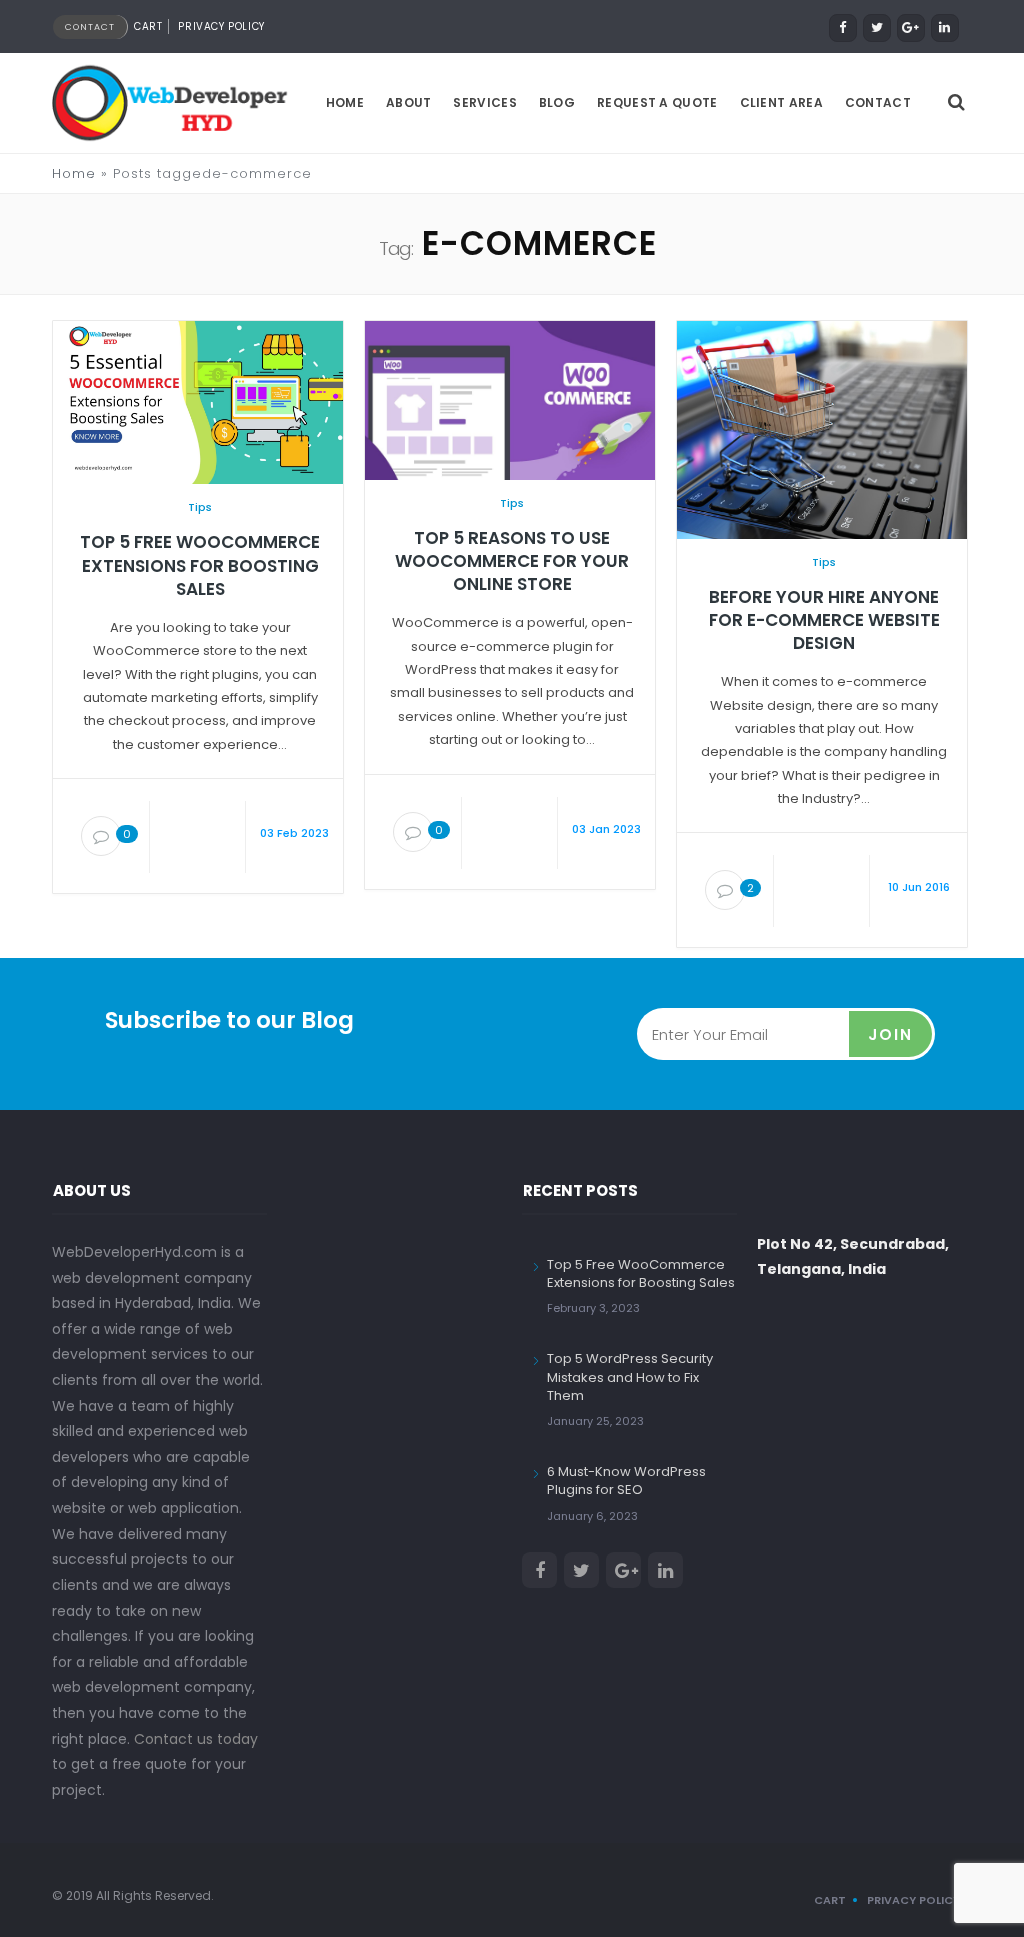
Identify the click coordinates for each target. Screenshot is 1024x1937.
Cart (148, 26)
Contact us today (196, 1739)
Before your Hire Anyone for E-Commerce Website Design (824, 620)
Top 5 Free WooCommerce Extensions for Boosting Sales (200, 565)
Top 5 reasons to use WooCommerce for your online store (512, 561)
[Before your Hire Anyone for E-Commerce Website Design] (822, 429)
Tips (200, 507)
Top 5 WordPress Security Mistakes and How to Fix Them (630, 1376)
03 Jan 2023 (606, 829)
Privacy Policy (221, 26)
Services (484, 102)
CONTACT (90, 27)
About (409, 102)
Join (890, 1034)
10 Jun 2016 (919, 887)
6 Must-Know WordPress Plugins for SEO (626, 1480)
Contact (878, 102)
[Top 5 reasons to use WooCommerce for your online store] (510, 399)
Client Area (781, 102)
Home (345, 102)
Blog (557, 102)
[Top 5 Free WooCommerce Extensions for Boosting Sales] (198, 402)
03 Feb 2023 (294, 833)
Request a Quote (657, 102)
